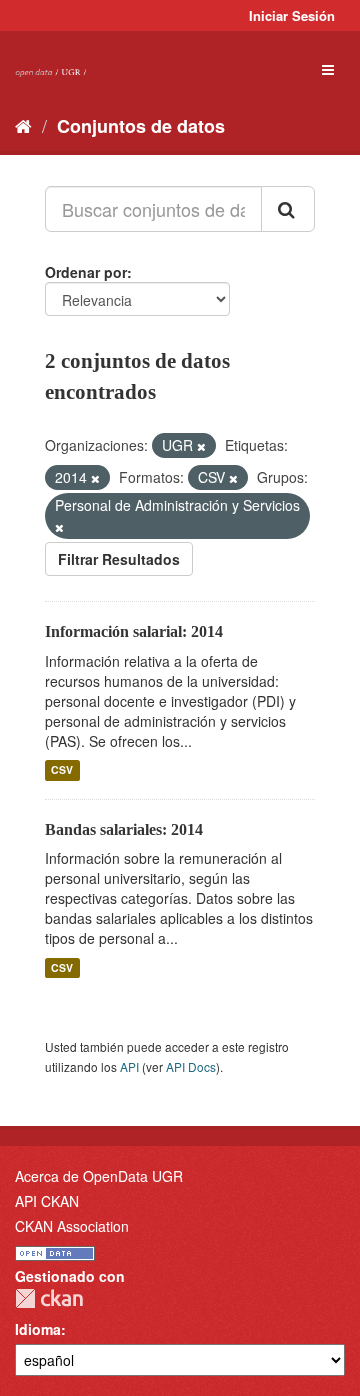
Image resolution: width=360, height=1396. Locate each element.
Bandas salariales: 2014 (124, 829)
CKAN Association (72, 1226)
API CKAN (47, 1201)
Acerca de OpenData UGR (99, 1176)
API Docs (191, 1066)
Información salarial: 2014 (134, 631)
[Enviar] (288, 209)
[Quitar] (201, 446)
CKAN (49, 1298)
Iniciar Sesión (292, 15)
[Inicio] (23, 125)
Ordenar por (86, 272)
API (129, 1066)
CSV (62, 770)
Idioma (38, 1329)
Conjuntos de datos (141, 126)
